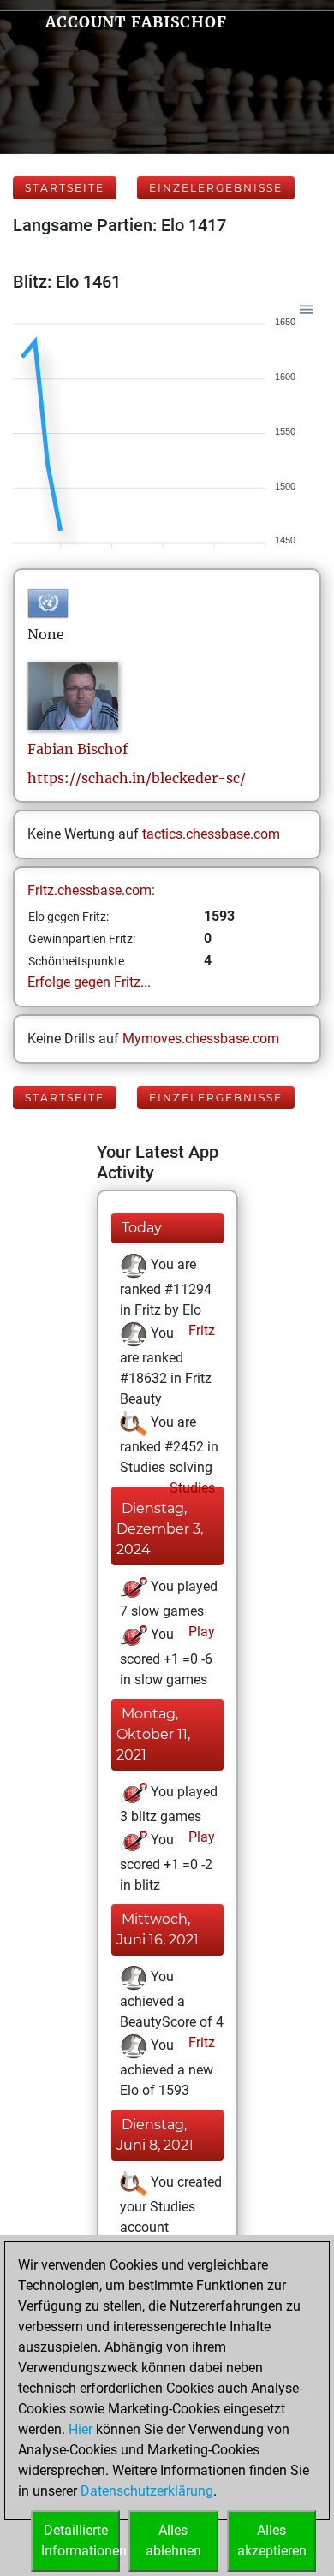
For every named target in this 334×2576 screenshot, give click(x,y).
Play (200, 1632)
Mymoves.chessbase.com (201, 1039)
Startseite (65, 188)
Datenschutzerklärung (147, 2491)
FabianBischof (78, 749)
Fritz (200, 1330)
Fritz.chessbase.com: (91, 890)
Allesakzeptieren (272, 2540)
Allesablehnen (173, 2540)
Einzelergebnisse (216, 188)
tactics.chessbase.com (211, 834)
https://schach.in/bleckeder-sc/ (137, 778)
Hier (81, 2429)
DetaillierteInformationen (81, 2540)
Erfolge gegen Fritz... (89, 982)
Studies (191, 1488)
